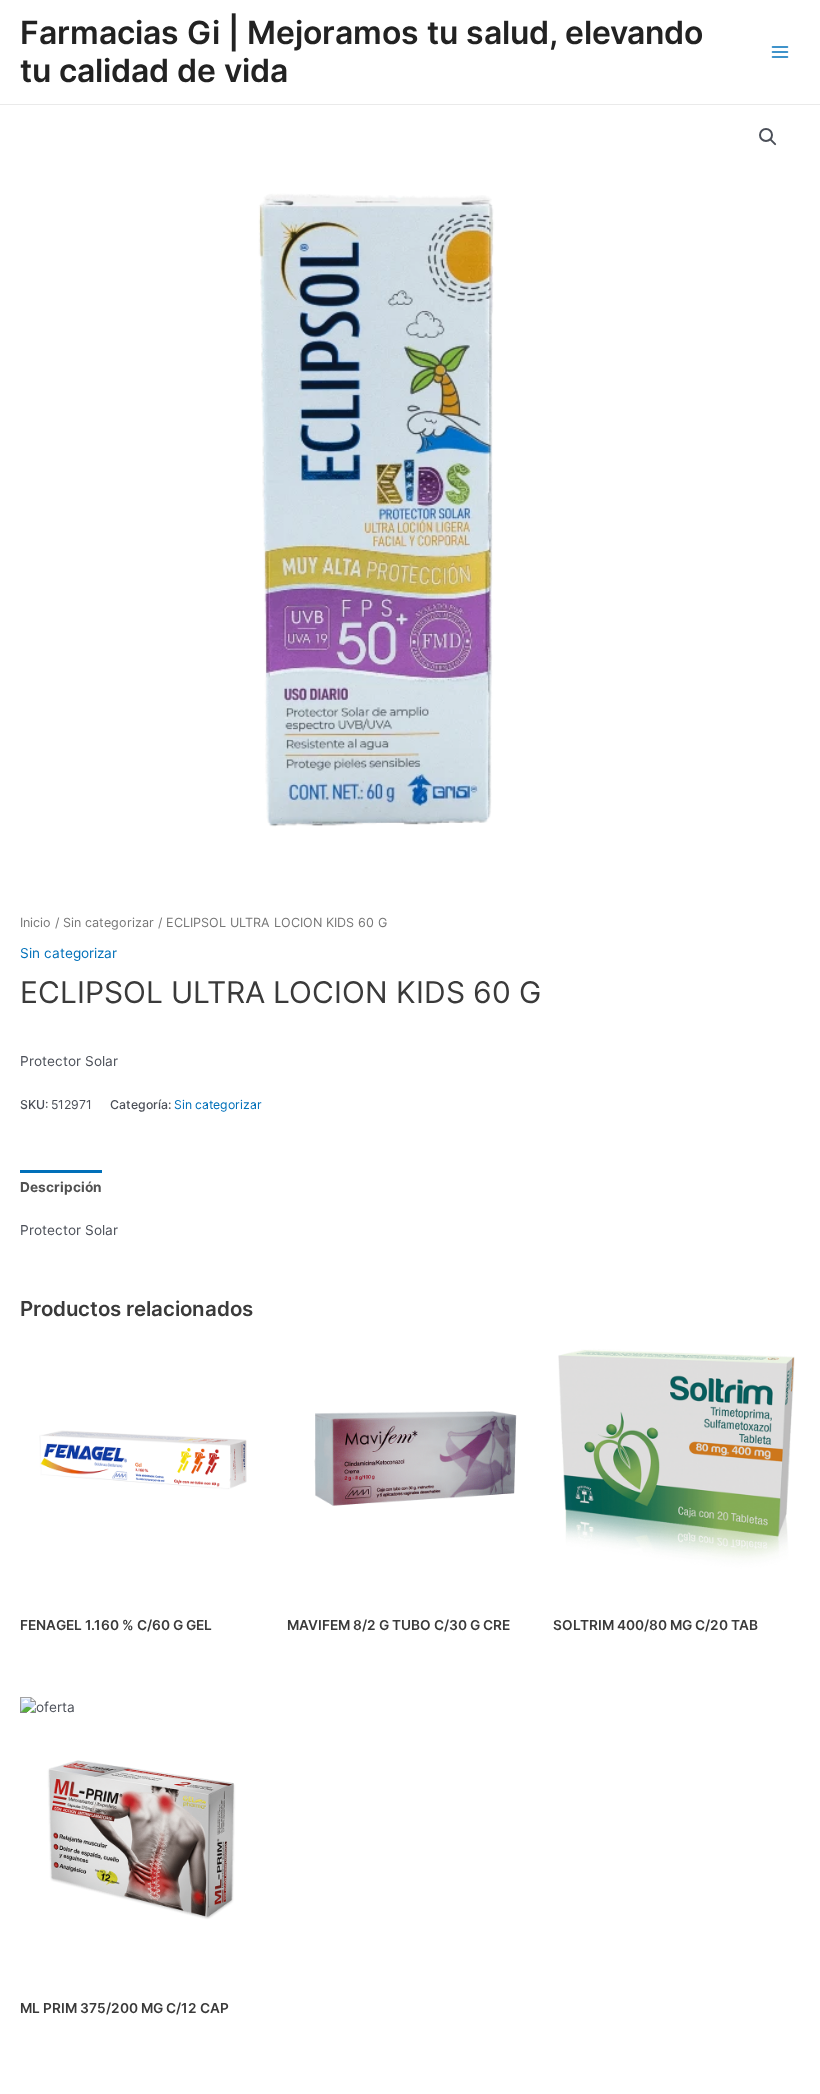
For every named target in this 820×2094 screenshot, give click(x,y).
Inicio (35, 922)
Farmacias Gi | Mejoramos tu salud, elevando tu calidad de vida (361, 51)
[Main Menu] (780, 51)
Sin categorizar (108, 922)
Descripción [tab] (61, 1187)
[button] (768, 137)
